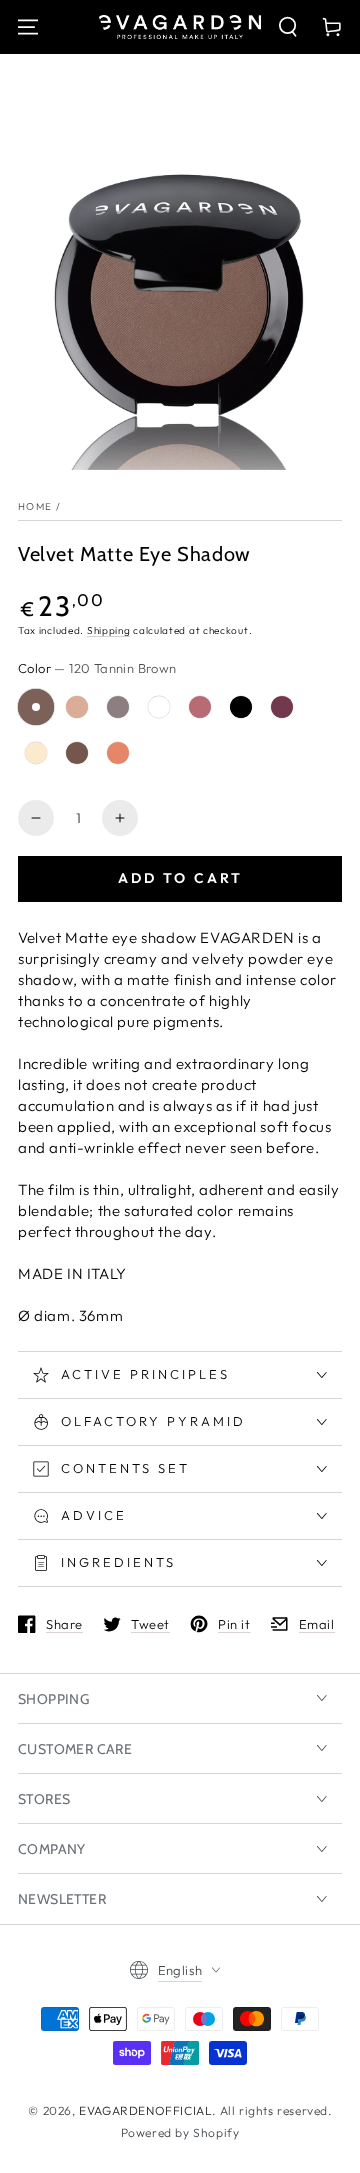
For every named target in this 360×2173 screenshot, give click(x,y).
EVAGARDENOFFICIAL (145, 2110)
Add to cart (180, 878)
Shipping (109, 630)
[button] (288, 27)
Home (35, 506)
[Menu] (28, 27)
